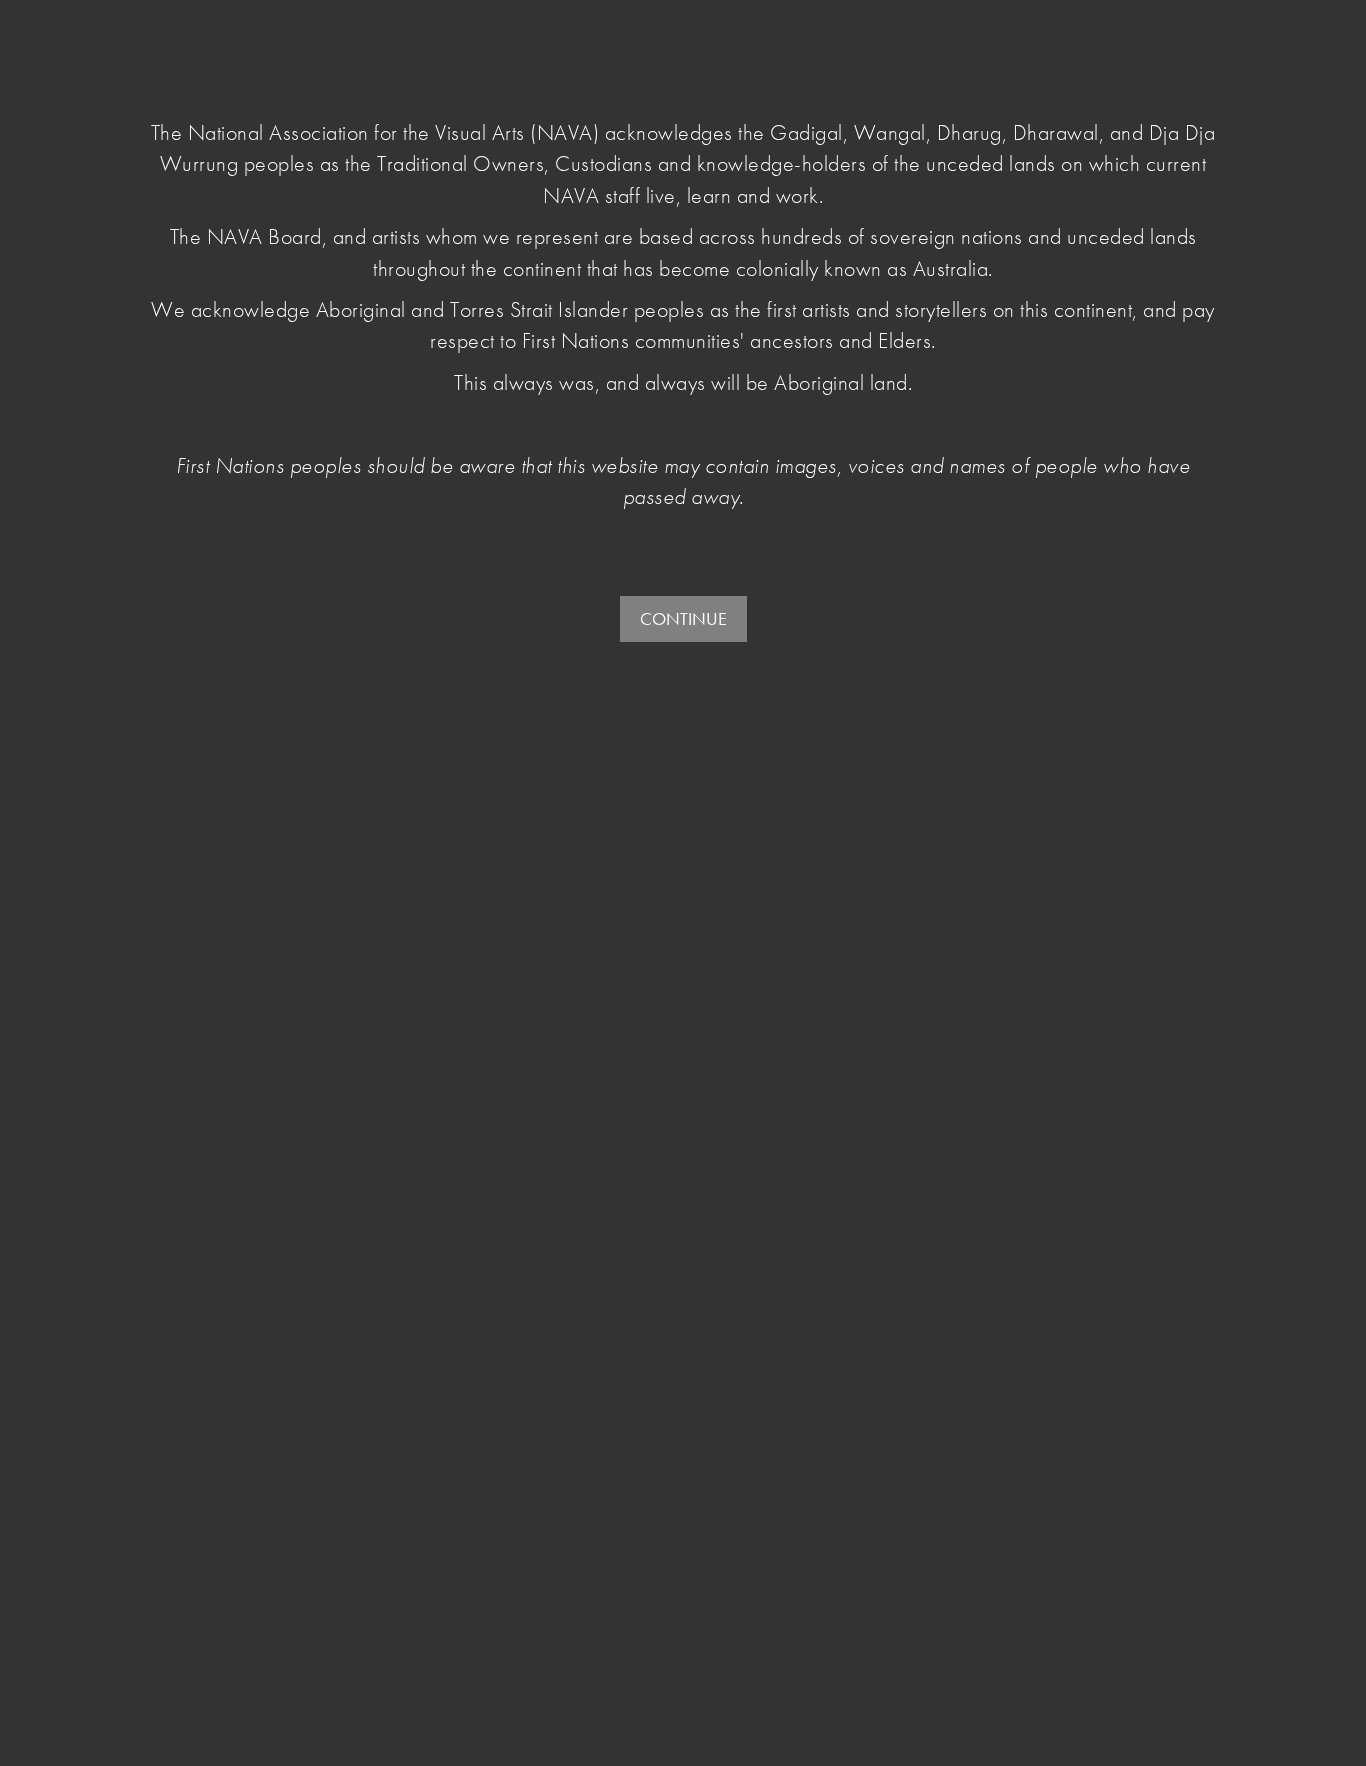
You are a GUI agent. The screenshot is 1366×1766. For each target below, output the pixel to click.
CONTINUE (683, 618)
